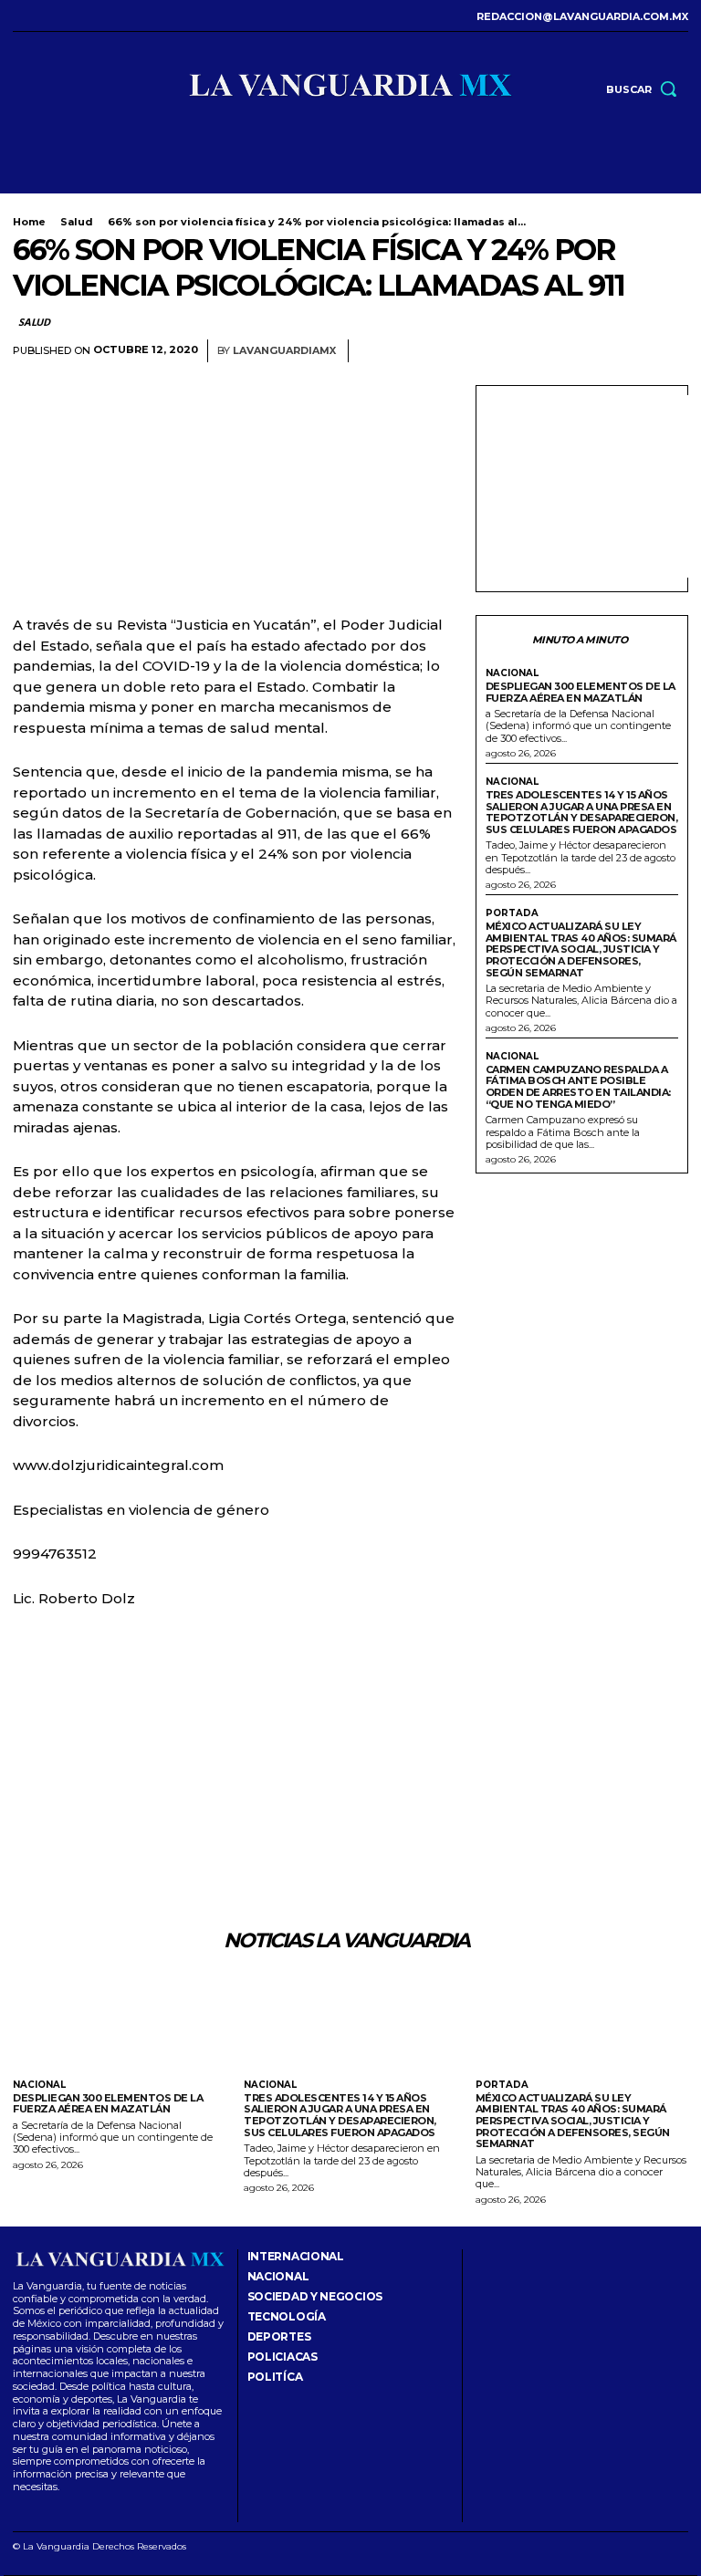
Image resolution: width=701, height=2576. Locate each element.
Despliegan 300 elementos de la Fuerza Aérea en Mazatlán (581, 692)
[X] (87, 16)
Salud (77, 222)
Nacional (512, 673)
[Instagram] (41, 16)
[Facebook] (18, 16)
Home (29, 222)
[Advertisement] (593, 486)
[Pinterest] (628, 351)
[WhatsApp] (670, 351)
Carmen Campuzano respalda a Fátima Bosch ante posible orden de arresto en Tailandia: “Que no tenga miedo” (578, 1087)
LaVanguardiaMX (284, 351)
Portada (512, 913)
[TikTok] (64, 16)
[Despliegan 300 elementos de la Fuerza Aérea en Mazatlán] (119, 2023)
